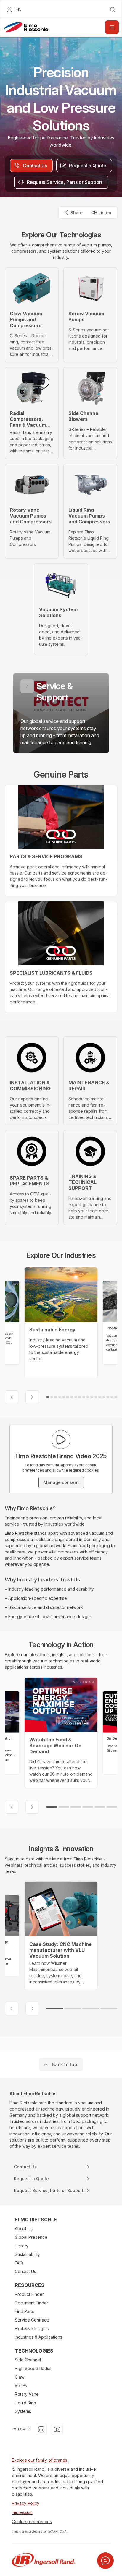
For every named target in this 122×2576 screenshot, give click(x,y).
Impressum (22, 2512)
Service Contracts (32, 2320)
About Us (24, 2229)
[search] (113, 9)
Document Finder (32, 2303)
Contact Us (25, 2271)
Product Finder (29, 2294)
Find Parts (24, 2311)
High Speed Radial (33, 2368)
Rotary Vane (27, 2394)
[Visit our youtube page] (57, 2429)
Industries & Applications (38, 2337)
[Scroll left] (12, 1397)
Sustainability (27, 2254)
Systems (23, 2411)
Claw (20, 2377)
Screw (21, 2386)
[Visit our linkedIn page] (41, 2429)
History (22, 2246)
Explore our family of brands (40, 2460)
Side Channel (28, 2360)
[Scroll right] (32, 1397)
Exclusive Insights (32, 2328)
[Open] (112, 27)
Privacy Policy (26, 2503)
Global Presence (31, 2237)
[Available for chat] (105, 2561)
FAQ (19, 2263)
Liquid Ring (25, 2403)
